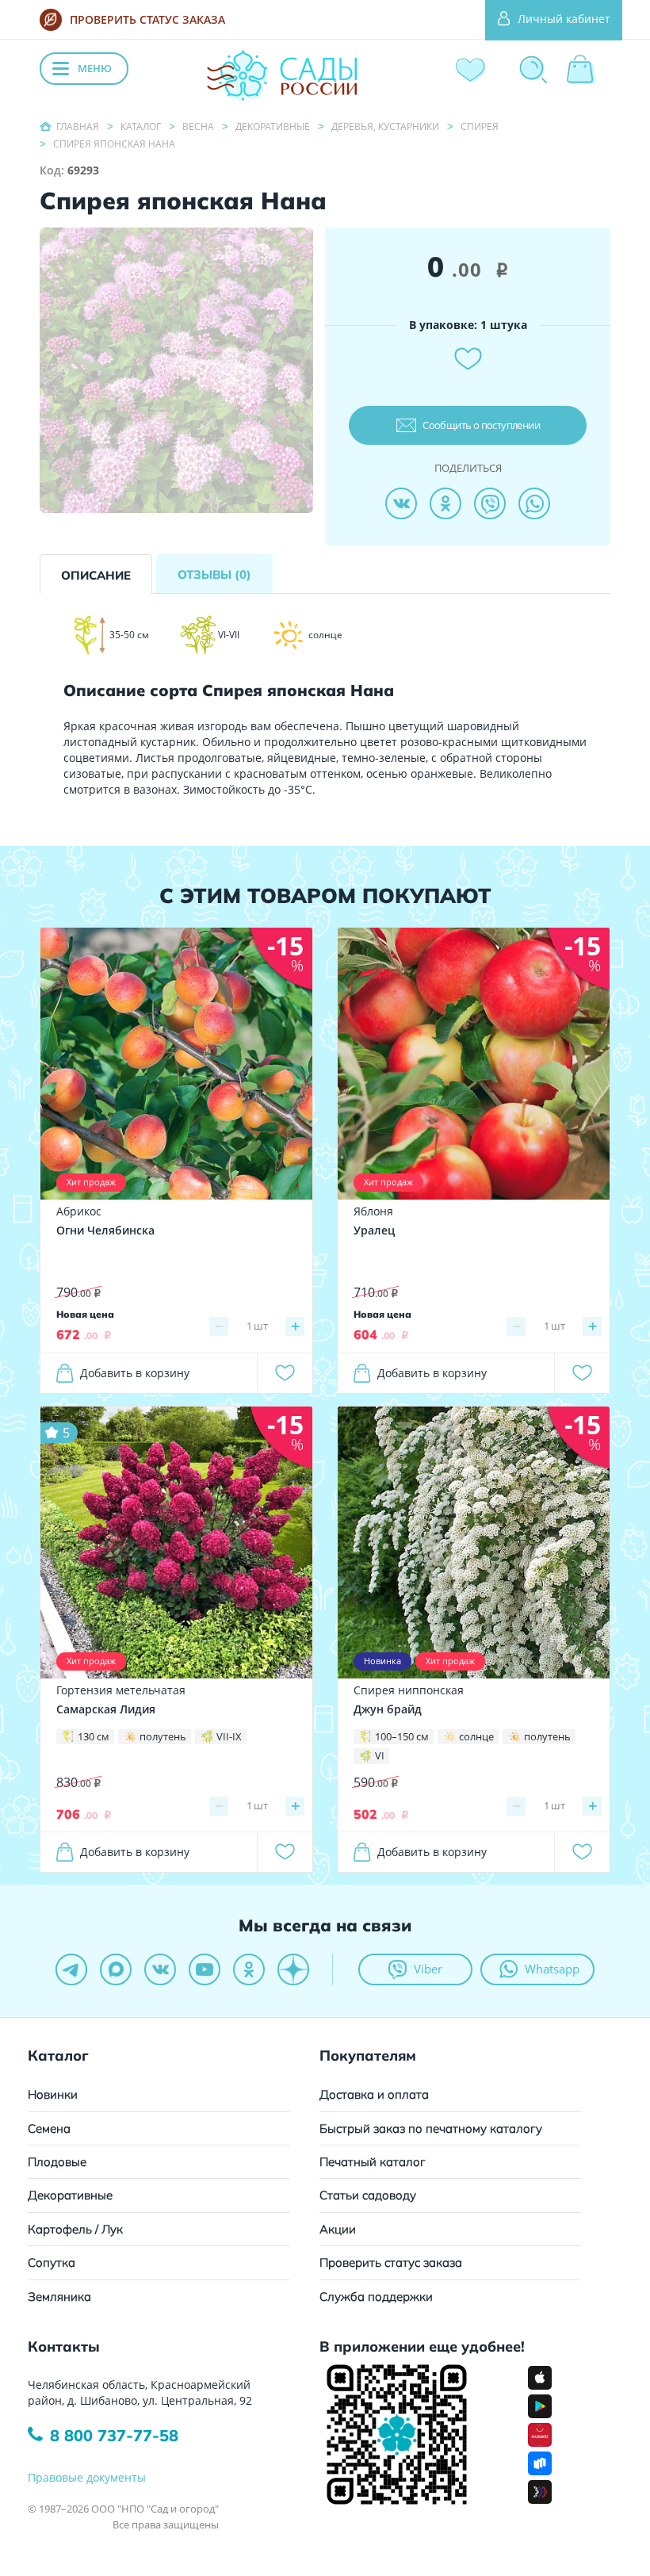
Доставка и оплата (374, 2094)
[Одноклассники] (445, 503)
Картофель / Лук (75, 2229)
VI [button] (380, 1755)
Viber (428, 1969)
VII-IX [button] (229, 1736)
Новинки (53, 2094)
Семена (49, 2128)
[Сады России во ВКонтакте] (160, 1969)
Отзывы (214, 574)
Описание (96, 575)
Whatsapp (552, 1969)
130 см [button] (94, 1736)
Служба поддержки (376, 2297)
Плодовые (57, 2162)
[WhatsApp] (534, 503)
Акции (338, 2229)
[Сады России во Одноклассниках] (249, 1969)
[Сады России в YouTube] (205, 1969)
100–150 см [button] (402, 1736)
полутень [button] (163, 1736)
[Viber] (490, 503)
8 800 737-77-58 (114, 2435)
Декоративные (70, 2195)
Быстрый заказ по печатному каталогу (431, 2128)
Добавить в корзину (135, 1373)
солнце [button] (476, 1736)
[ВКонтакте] (401, 503)
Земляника (59, 2297)
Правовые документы (87, 2477)
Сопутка (52, 2262)
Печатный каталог (373, 2162)
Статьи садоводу (368, 2195)
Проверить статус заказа (391, 2262)
